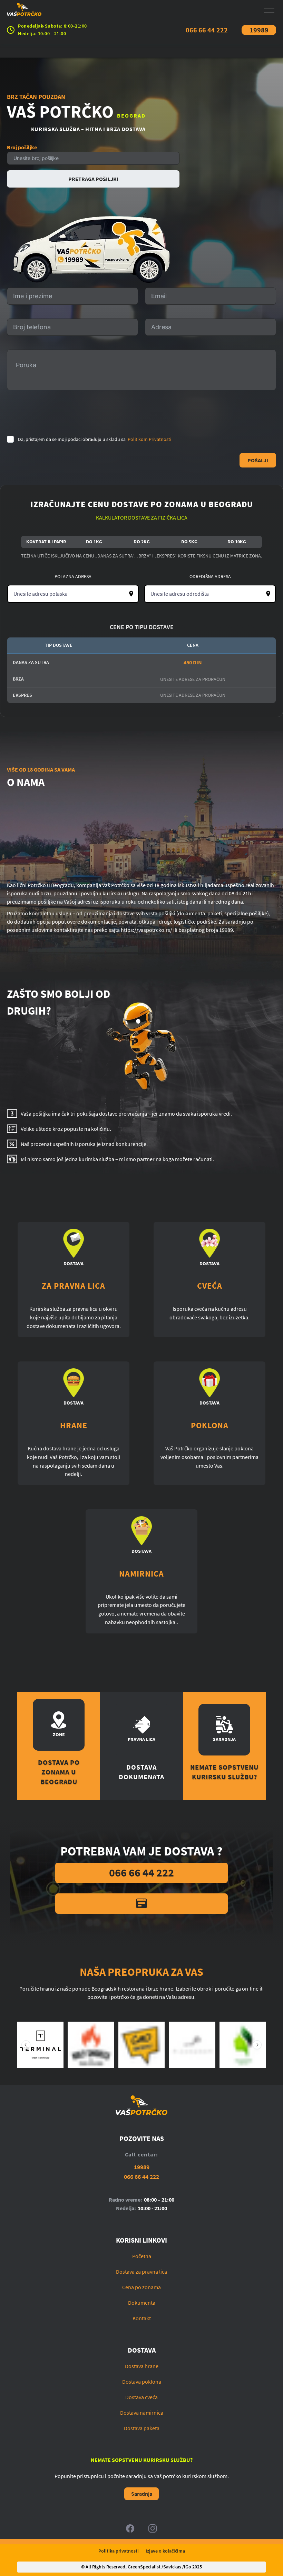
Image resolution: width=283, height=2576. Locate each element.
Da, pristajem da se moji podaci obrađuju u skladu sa (95, 439)
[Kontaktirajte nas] (141, 1904)
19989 (259, 30)
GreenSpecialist (144, 2567)
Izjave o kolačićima (165, 2551)
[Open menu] (269, 11)
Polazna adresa (73, 576)
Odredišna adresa (210, 576)
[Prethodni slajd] (26, 2045)
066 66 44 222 (207, 30)
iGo (188, 2567)
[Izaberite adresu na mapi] (131, 594)
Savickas (172, 2567)
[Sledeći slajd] (257, 2045)
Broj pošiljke (22, 147)
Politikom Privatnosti (149, 439)
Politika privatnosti (119, 2551)
